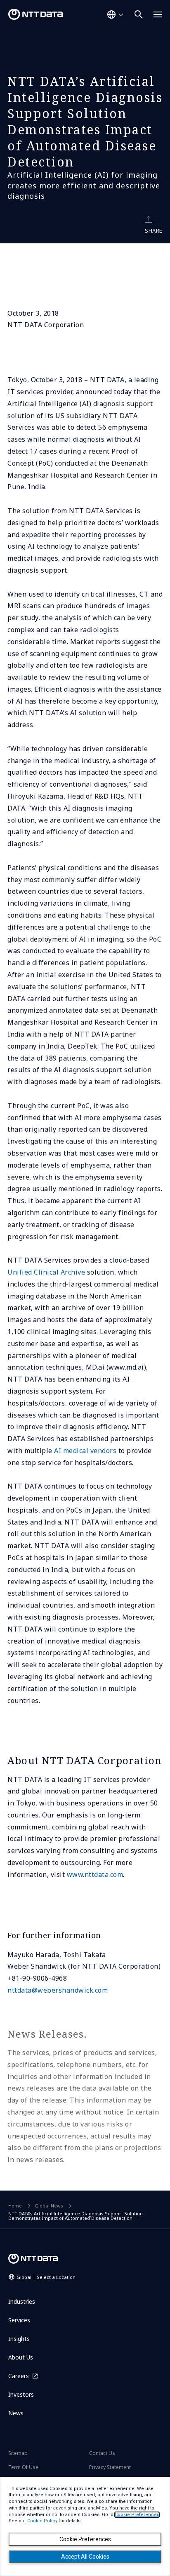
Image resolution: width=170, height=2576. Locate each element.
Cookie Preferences (85, 2539)
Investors (21, 2394)
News (16, 2413)
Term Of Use (23, 2467)
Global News (49, 2206)
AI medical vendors (85, 1451)
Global (46, 2277)
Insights (19, 2339)
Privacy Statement (110, 2467)
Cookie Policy (42, 2521)
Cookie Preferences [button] (137, 2515)
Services (19, 2320)
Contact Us (102, 2453)
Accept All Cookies (85, 2557)
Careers (19, 2376)
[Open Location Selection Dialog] (115, 14)
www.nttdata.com (95, 1874)
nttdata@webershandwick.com (58, 1990)
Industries (22, 2301)
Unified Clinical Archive (46, 1272)
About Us (21, 2357)
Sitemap (18, 2453)
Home (15, 2206)
